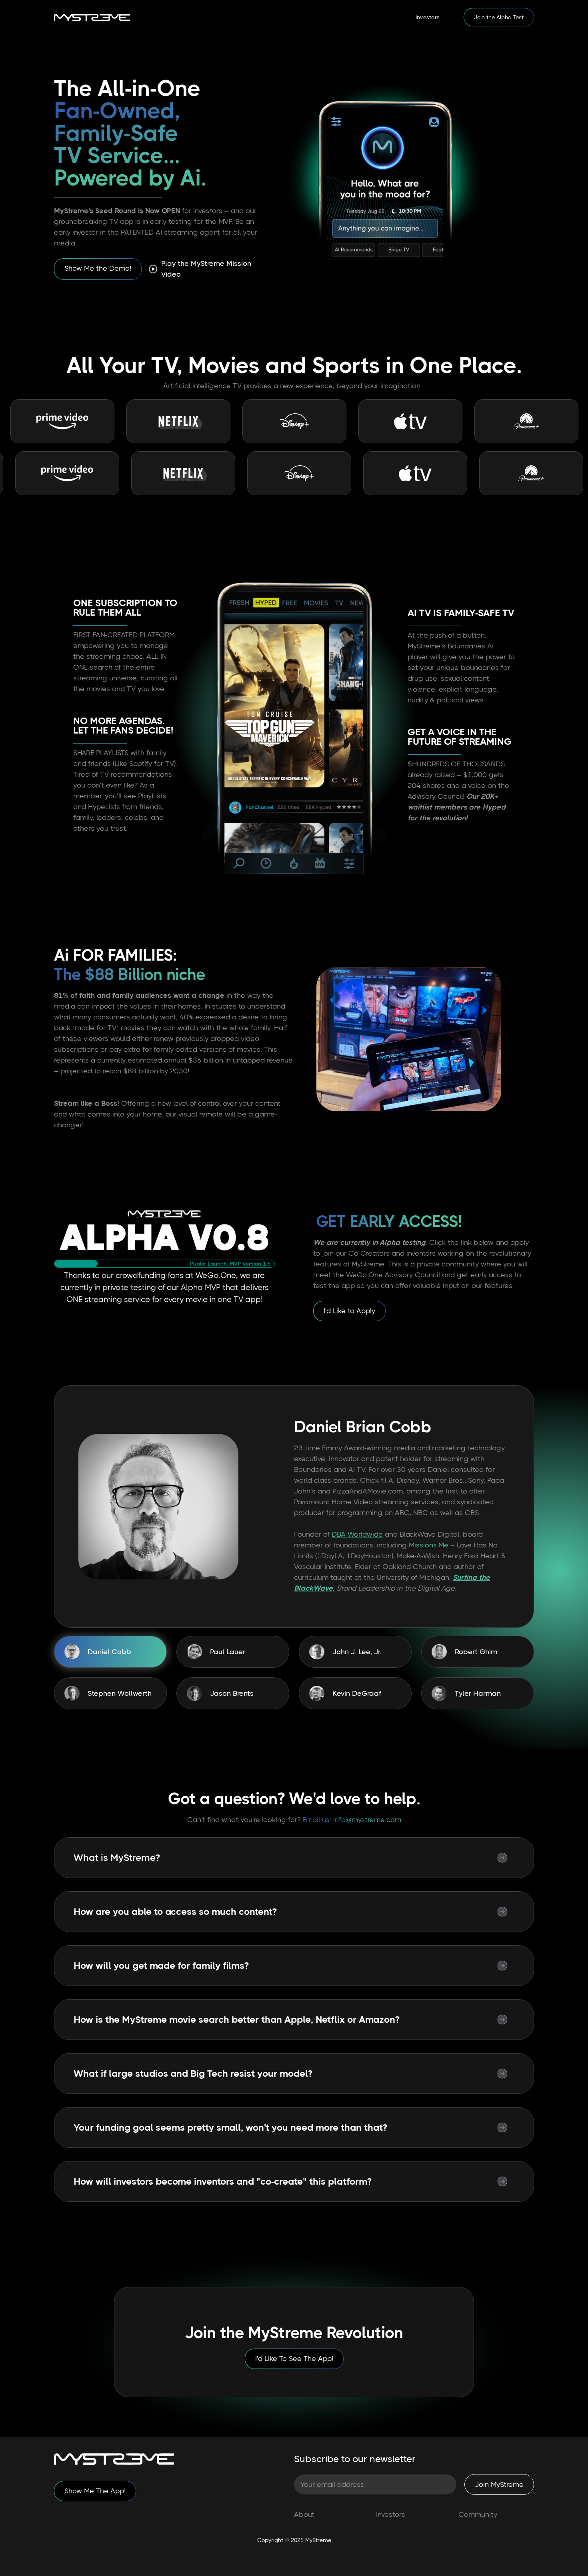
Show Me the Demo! (98, 268)
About (304, 2514)
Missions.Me (429, 1545)
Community (478, 2514)
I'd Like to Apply (349, 1311)
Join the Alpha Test (499, 17)
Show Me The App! (95, 2491)
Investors (428, 17)
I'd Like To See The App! (294, 2359)
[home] (92, 17)
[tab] (110, 1652)
